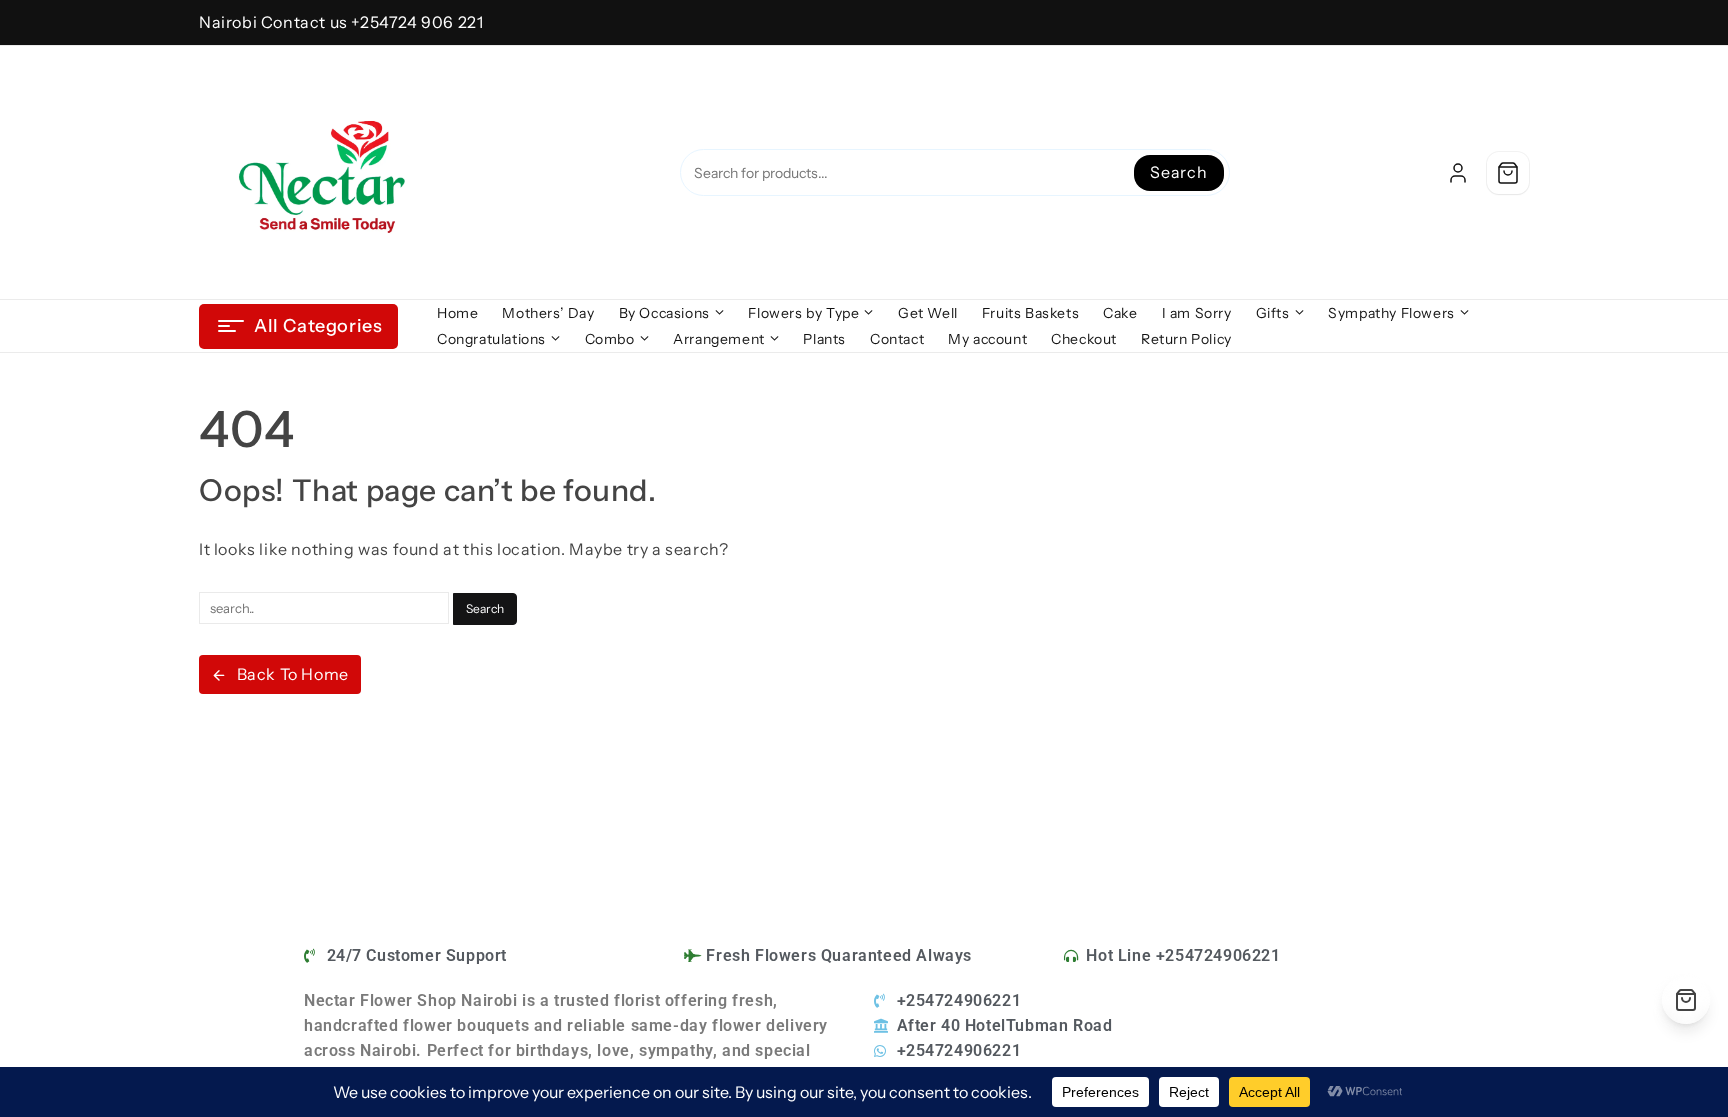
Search (1179, 172)
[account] (1458, 173)
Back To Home (293, 674)
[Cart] (1508, 173)
